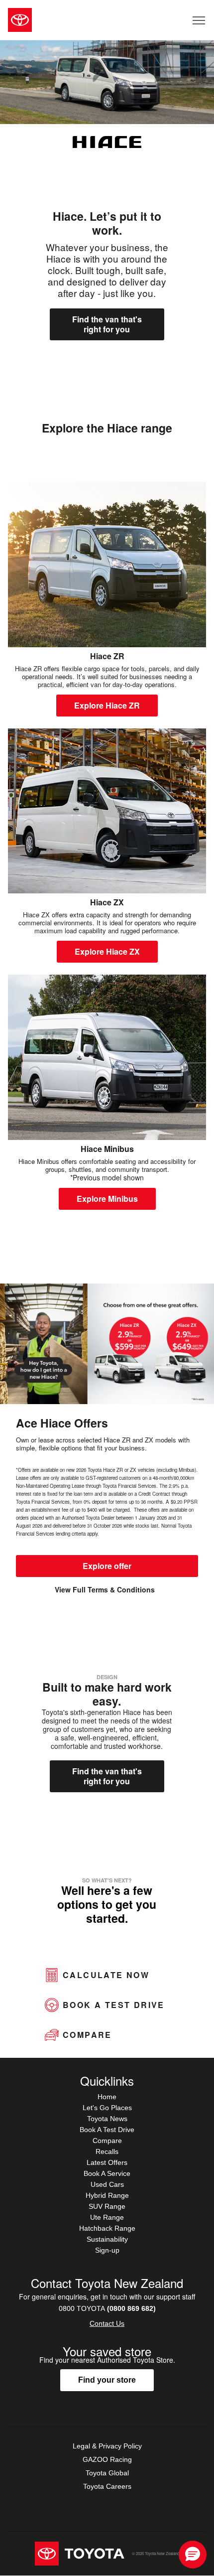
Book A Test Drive (107, 2130)
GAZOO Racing (107, 2459)
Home (107, 2097)
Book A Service (107, 2173)
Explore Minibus (107, 1199)
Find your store (107, 2380)
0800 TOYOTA (107, 2308)
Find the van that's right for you (107, 324)
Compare (107, 2141)
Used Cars (107, 2184)
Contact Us (107, 2323)
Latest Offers (107, 2162)
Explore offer (107, 1566)
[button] (193, 2555)
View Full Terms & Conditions (105, 1590)
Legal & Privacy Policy (107, 2446)
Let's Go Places (107, 2108)
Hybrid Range (107, 2195)
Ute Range (107, 2217)
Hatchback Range (107, 2228)
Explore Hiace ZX (107, 951)
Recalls (107, 2151)
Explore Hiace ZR (107, 705)
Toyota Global (107, 2473)
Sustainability (107, 2239)
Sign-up (107, 2250)
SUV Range (107, 2206)
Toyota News (107, 2119)
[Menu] (199, 20)
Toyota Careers (107, 2486)
